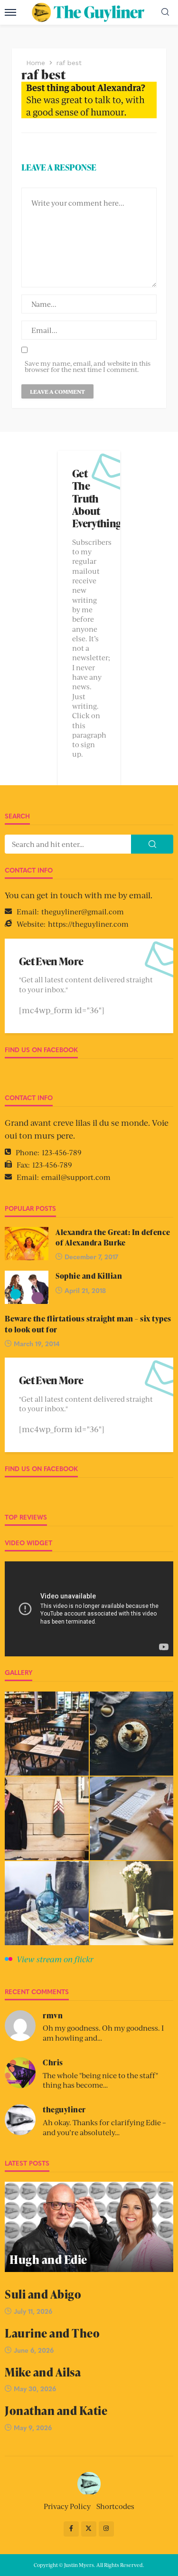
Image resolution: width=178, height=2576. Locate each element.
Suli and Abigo (43, 2294)
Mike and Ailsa (43, 2372)
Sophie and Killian (89, 1276)
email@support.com (76, 1177)
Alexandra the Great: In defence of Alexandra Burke (113, 1237)
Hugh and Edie (48, 2259)
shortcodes (115, 2506)
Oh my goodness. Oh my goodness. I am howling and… (103, 2033)
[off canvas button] (10, 12)
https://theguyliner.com (88, 924)
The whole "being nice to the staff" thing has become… (100, 2080)
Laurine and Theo (52, 2333)
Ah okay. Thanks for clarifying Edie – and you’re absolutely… (104, 2127)
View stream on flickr (55, 1959)
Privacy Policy (67, 2506)
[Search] (165, 12)
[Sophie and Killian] (27, 1287)
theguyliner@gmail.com (83, 911)
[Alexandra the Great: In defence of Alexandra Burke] (27, 1244)
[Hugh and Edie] (89, 2227)
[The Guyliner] (89, 2482)
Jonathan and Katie (56, 2410)
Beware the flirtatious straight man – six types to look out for (88, 1324)
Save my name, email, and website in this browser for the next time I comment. (88, 366)
